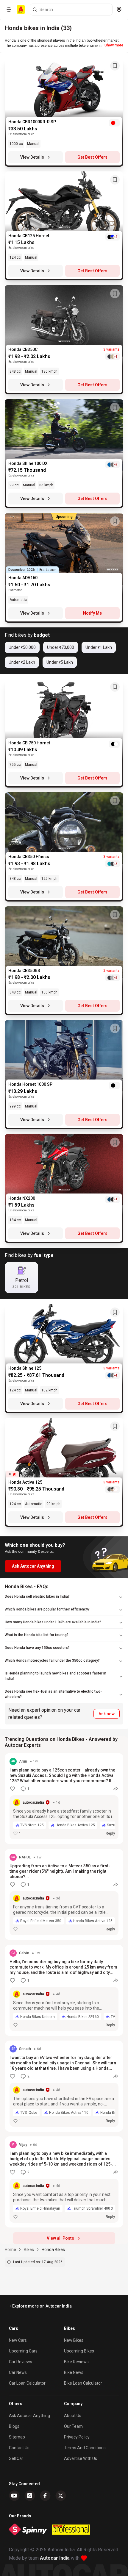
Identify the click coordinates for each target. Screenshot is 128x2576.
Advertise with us (81, 2458)
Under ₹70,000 (61, 647)
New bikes (74, 2340)
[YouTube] (14, 2496)
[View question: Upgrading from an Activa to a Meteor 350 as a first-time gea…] (64, 1894)
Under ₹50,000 (22, 647)
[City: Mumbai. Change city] (119, 10)
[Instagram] (30, 2496)
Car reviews (21, 2362)
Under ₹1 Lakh (99, 647)
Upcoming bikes (79, 2351)
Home (10, 2249)
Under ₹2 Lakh (22, 662)
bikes (29, 2249)
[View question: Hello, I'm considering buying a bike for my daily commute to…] (64, 1990)
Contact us (19, 2448)
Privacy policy (77, 2437)
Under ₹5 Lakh (60, 662)
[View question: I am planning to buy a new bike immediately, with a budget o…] (64, 2182)
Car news (18, 2372)
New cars (18, 2340)
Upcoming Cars (23, 2351)
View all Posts (60, 2238)
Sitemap (17, 2437)
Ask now (107, 1714)
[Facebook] (45, 2496)
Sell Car (16, 2458)
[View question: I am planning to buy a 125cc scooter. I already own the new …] (64, 1799)
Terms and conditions (85, 2448)
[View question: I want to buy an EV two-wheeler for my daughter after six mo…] (64, 2086)
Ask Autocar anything (29, 2416)
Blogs (14, 2426)
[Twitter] (61, 2496)
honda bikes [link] (53, 2249)
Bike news (74, 2372)
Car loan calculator (27, 2383)
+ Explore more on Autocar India (40, 2306)
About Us (73, 2416)
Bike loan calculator (83, 2383)
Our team (73, 2426)
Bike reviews (76, 2362)
